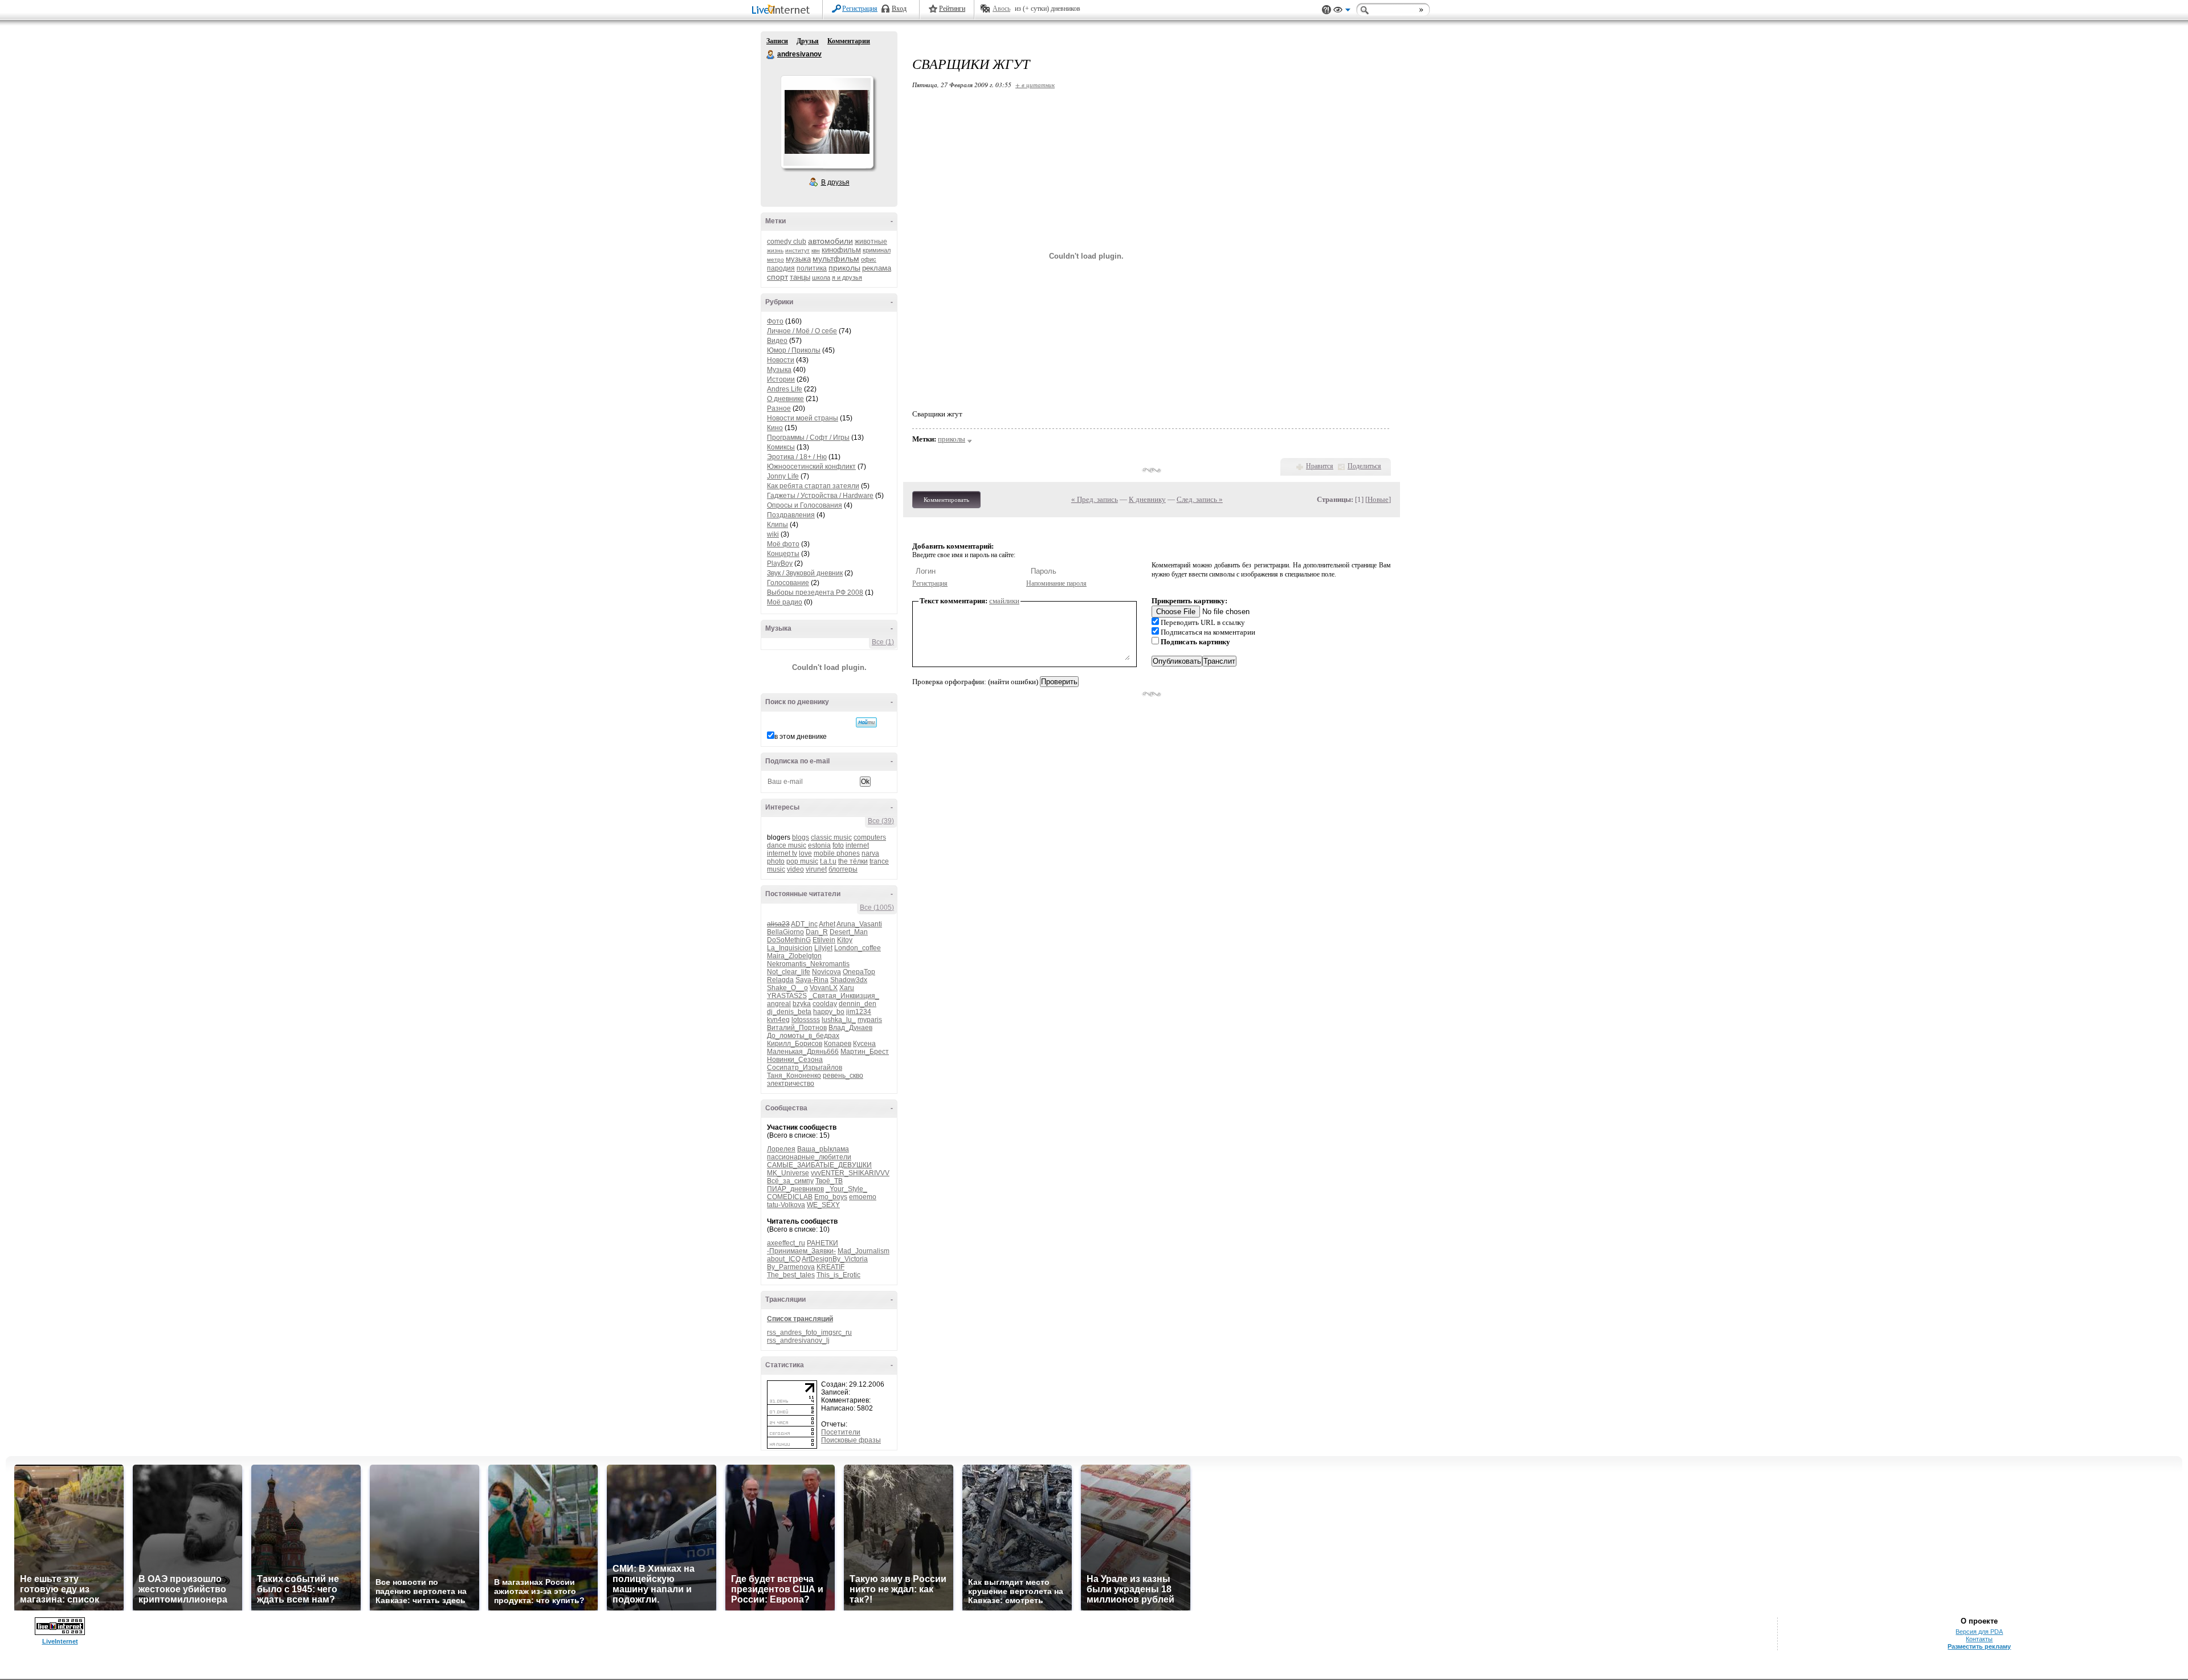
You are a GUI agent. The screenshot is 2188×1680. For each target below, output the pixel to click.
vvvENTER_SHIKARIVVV (850, 1173)
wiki (773, 534)
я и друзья (847, 277)
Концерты (783, 554)
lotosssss (806, 1020)
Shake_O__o (787, 988)
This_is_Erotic (838, 1275)
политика (812, 268)
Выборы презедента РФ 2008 (815, 592)
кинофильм (841, 250)
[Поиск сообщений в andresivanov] (866, 722)
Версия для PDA (1979, 1632)
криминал (877, 250)
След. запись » (1200, 499)
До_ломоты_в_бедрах (803, 1036)
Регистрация (860, 9)
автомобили (830, 241)
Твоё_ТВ (829, 1181)
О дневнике (785, 399)
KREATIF (830, 1267)
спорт (777, 277)
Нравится (1320, 466)
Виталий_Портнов (797, 1028)
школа (821, 277)
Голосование (788, 583)
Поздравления (791, 515)
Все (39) (881, 821)
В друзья (835, 182)
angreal (779, 1004)
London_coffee (858, 948)
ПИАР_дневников (795, 1189)
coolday (825, 1004)
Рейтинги (952, 9)
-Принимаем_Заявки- (801, 1251)
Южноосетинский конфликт (811, 467)
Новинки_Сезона (795, 1060)
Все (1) (883, 642)
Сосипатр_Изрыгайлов (805, 1068)
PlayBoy (780, 563)
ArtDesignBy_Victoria (835, 1259)
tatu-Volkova (786, 1205)
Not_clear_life (789, 972)
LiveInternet (783, 11)
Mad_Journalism (864, 1251)
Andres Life (785, 389)
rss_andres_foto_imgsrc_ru (809, 1332)
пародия (781, 268)
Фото (775, 321)
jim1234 (859, 1012)
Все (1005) (877, 908)
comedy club (787, 242)
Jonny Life (783, 476)
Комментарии (849, 41)
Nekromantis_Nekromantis (808, 964)
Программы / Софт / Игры (808, 438)
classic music (831, 837)
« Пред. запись (1095, 499)
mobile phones (837, 853)
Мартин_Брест (865, 1052)
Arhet (827, 924)
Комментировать (946, 500)
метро (775, 259)
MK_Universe (788, 1173)
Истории (781, 379)
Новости (781, 360)
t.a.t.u (828, 861)
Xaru (847, 988)
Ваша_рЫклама (823, 1149)
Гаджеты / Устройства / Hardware (820, 496)
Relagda (780, 980)
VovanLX (824, 988)
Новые (1378, 499)
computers (870, 837)
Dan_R (817, 932)
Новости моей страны (803, 418)
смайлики (1004, 601)
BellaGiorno (785, 932)
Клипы (777, 525)
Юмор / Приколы (794, 350)
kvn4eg (778, 1020)
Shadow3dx (849, 980)
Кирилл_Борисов (795, 1044)
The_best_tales (791, 1275)
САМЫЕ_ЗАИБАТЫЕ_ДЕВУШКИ (819, 1165)
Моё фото (783, 544)
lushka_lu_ (839, 1020)
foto (838, 845)
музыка (798, 259)
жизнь (775, 250)
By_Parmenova (791, 1267)
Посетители (841, 1432)
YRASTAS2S (787, 996)
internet (857, 845)
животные (871, 242)
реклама (877, 268)
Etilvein (824, 940)
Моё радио (785, 602)
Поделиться (1364, 466)
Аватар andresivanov (827, 122)
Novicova (826, 972)
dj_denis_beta (789, 1012)
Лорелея (781, 1149)
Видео (777, 341)
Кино (775, 428)
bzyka (802, 1004)
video (795, 869)
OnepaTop (859, 972)
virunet (816, 869)
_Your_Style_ (846, 1189)
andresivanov (771, 55)
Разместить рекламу (1979, 1646)
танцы (800, 277)
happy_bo (829, 1012)
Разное (779, 408)
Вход (899, 9)
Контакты (1979, 1639)
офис (869, 259)
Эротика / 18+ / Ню (797, 457)
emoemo (863, 1197)
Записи (777, 41)
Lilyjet (823, 948)
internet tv (782, 853)
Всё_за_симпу (790, 1181)
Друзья (808, 41)
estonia (819, 845)
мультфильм (836, 259)
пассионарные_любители (809, 1157)
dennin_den (858, 1004)
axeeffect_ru (786, 1243)
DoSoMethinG (789, 940)
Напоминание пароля (1056, 583)
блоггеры (843, 869)
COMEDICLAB (790, 1197)
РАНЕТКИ (822, 1243)
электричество (791, 1084)
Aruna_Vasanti (859, 924)
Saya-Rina (812, 980)
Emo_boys (831, 1197)
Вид (1342, 11)
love (805, 853)
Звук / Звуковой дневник (805, 573)
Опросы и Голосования (805, 505)
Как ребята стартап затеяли (813, 486)
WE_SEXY (823, 1205)
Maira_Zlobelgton (794, 956)
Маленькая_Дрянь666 (803, 1052)
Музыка (779, 370)
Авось (1001, 9)
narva (870, 853)
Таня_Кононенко (794, 1076)
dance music (787, 845)
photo (776, 861)
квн (816, 250)
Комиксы (781, 447)
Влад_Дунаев (850, 1028)
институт (797, 250)
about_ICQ (784, 1259)
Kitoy (845, 940)
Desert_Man (849, 932)
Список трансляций (800, 1319)
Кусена (864, 1044)
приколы (844, 268)
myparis (870, 1020)
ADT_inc (804, 924)
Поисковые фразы (851, 1440)
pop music (802, 861)
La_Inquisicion (790, 948)
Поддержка (1326, 10)
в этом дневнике (801, 737)
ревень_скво (843, 1076)
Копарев (838, 1044)
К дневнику (1147, 499)
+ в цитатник (1035, 85)
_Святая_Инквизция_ (844, 996)
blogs (801, 837)
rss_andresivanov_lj (798, 1340)
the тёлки (853, 861)
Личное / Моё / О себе (802, 331)
